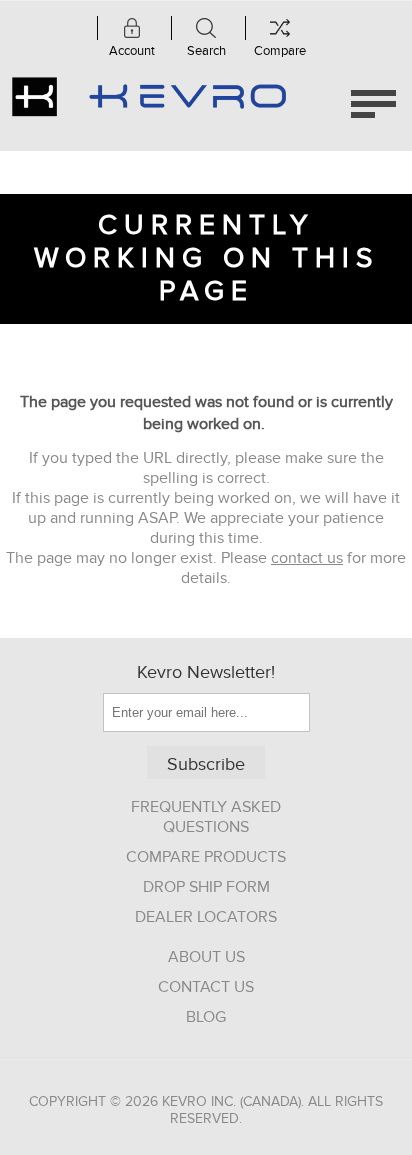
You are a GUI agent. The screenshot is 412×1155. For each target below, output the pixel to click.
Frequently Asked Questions (206, 817)
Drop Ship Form (206, 887)
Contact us (206, 987)
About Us (206, 957)
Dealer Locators (206, 917)
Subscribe (206, 764)
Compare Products (206, 857)
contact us (307, 558)
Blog (206, 1017)
